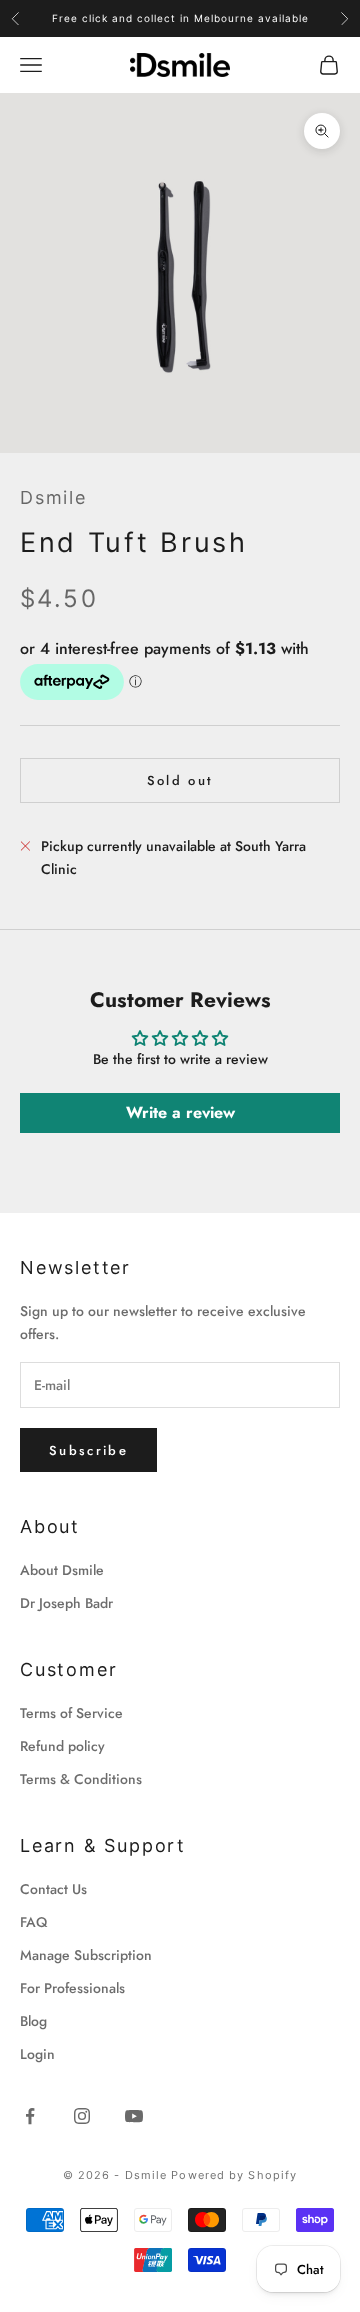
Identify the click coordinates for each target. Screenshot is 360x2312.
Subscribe (88, 1450)
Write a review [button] (180, 1112)
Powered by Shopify (234, 2175)
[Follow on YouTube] (134, 2116)
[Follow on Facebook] (30, 2116)
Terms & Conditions (81, 1779)
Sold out (180, 780)
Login (37, 2054)
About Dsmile (62, 1570)
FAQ (33, 1922)
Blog (33, 2021)
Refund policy (62, 1746)
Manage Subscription (86, 1955)
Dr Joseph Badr (66, 1603)
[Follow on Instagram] (82, 2116)
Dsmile (53, 497)
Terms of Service (71, 1713)
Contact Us (53, 1889)
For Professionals (72, 1988)
